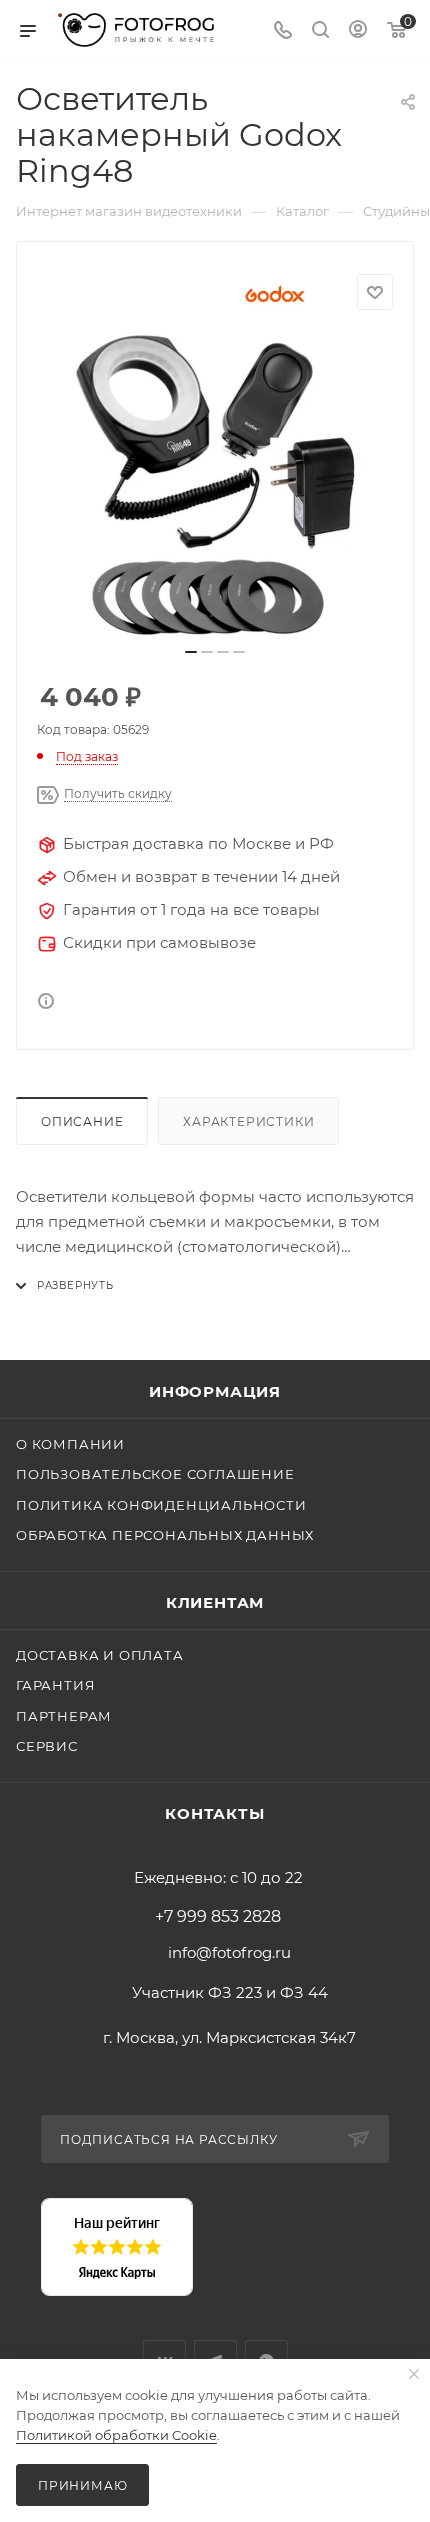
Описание (82, 1121)
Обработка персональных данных (165, 1535)
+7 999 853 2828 (218, 1917)
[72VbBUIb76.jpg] (215, 485)
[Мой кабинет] (358, 31)
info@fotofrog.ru (229, 1952)
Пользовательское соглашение (155, 1474)
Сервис (47, 1746)
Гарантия (55, 1685)
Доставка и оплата (100, 1655)
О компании (70, 1444)
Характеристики (248, 1121)
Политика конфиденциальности (161, 1505)
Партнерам (64, 1716)
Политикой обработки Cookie (116, 2435)
